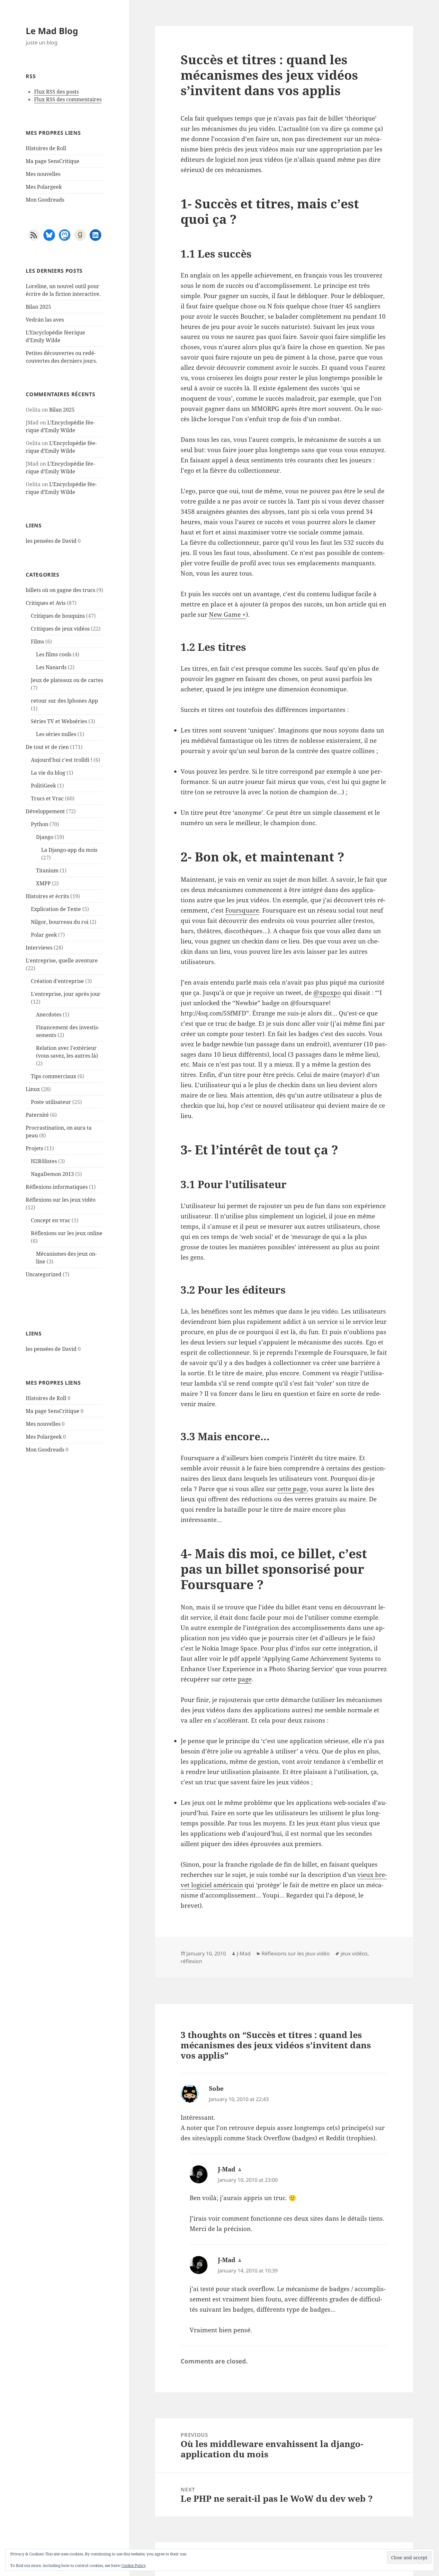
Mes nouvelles (43, 174)
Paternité (37, 1115)
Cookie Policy (134, 2566)
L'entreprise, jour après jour (66, 994)
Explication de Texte (56, 909)
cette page (292, 1489)
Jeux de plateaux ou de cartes (67, 680)
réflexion (191, 1961)
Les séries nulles (56, 734)
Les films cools (54, 654)
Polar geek (44, 935)
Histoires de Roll (46, 148)
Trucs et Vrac (47, 798)
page (245, 1679)
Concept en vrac (51, 1220)
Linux (33, 1089)
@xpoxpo (327, 993)
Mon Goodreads (45, 200)
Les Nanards (51, 667)
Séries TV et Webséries (59, 721)
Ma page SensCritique (53, 161)
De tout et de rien (47, 747)
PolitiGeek (43, 786)
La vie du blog (48, 773)
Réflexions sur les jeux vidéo (61, 1200)
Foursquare (242, 910)
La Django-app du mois (69, 850)
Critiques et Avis (46, 603)
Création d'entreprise (57, 981)
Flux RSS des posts (56, 92)
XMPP (43, 883)
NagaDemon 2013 (52, 1174)
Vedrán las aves (45, 320)
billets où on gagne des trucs (60, 590)
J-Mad (244, 1953)
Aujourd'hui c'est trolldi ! (62, 760)
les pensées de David (51, 541)
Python (40, 824)
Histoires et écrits (47, 896)
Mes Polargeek (44, 187)
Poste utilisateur (51, 1102)
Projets (34, 1148)
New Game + (227, 614)
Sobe (216, 2089)
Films (37, 642)
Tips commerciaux (54, 1076)
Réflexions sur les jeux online (67, 1233)
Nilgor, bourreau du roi (60, 922)
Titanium (47, 870)
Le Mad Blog (52, 31)
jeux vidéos (354, 1953)
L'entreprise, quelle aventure (62, 960)
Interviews (39, 948)
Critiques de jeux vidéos (60, 629)
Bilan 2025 (38, 307)
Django (45, 837)
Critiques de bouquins (58, 616)
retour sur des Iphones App (64, 701)
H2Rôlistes (44, 1161)
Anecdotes (49, 1015)
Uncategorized (44, 1274)
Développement (45, 811)
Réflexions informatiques (57, 1187)
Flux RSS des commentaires (68, 99)
